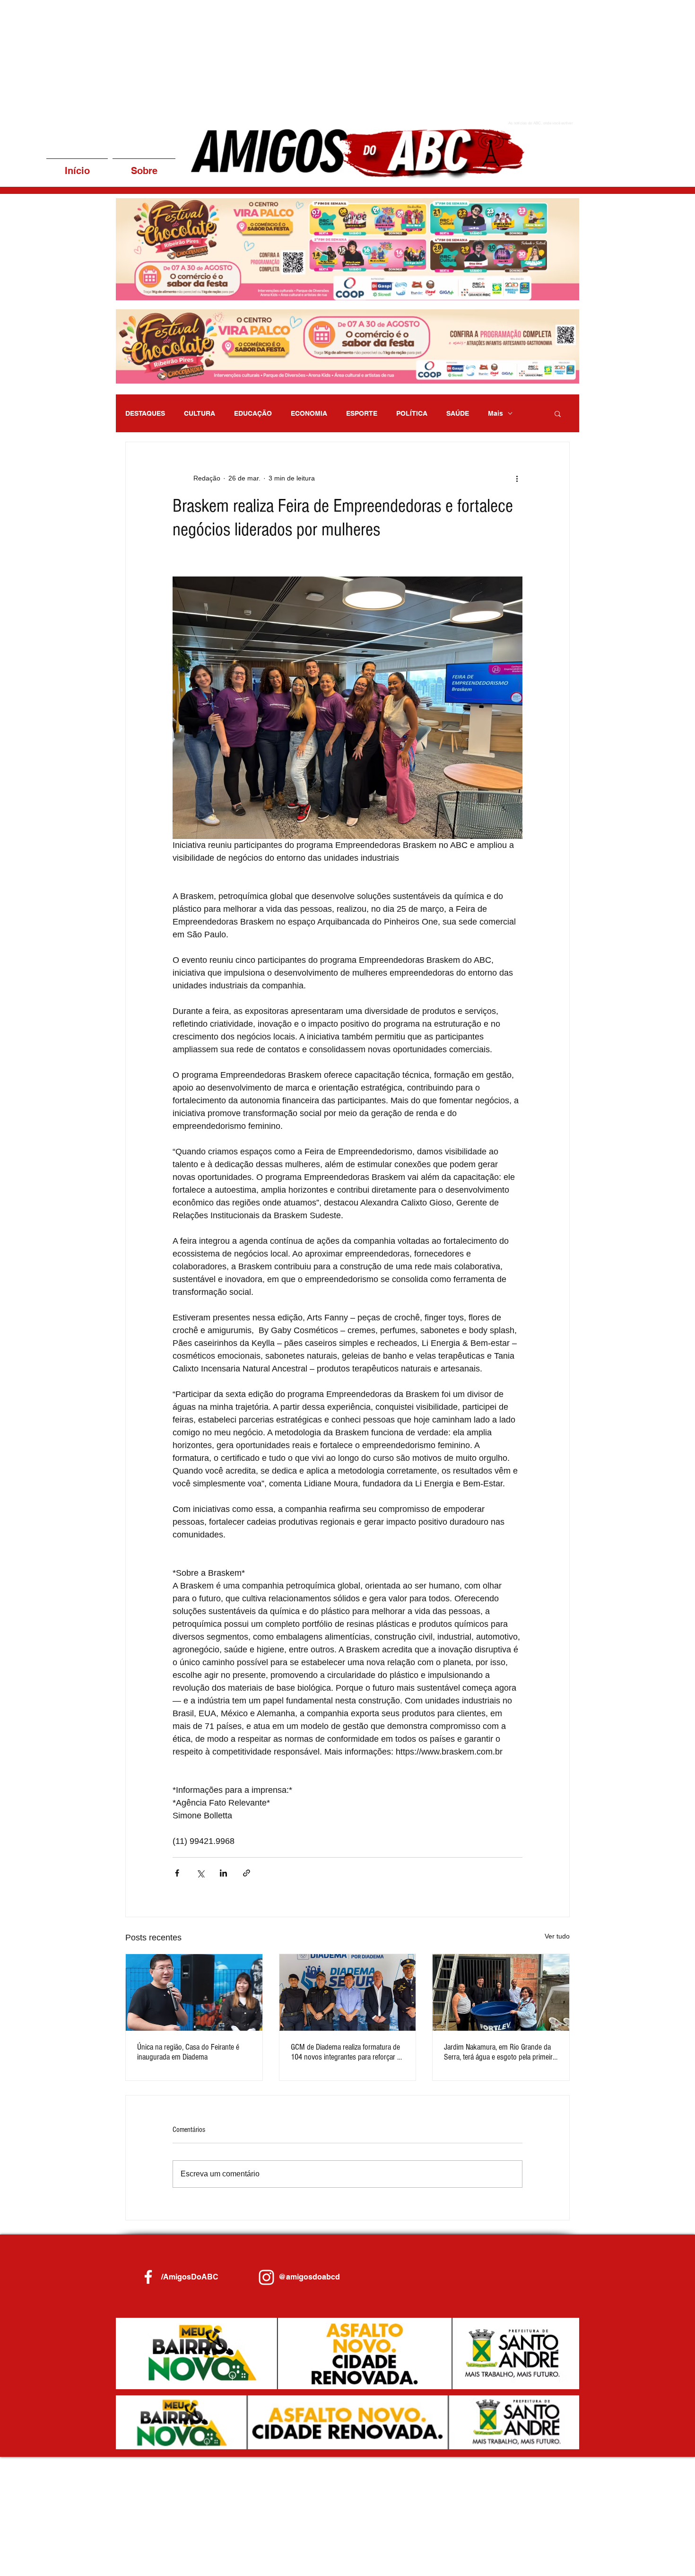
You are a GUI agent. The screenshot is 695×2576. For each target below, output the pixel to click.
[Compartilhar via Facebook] (177, 1873)
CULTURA (200, 413)
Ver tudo (557, 1936)
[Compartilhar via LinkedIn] (223, 1873)
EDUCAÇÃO (253, 413)
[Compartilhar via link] (247, 1873)
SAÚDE (458, 413)
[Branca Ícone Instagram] (266, 2277)
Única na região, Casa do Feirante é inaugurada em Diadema (188, 2052)
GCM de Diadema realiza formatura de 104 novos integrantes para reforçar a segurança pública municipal (346, 2052)
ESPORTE (362, 413)
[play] (559, 292)
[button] (347, 346)
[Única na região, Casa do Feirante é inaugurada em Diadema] (194, 1992)
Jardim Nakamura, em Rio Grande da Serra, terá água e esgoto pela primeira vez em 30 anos (500, 2052)
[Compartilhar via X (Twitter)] (200, 1873)
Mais (495, 413)
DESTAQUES (145, 413)
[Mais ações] (517, 478)
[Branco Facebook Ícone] (148, 2277)
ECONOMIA (309, 413)
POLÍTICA (412, 413)
